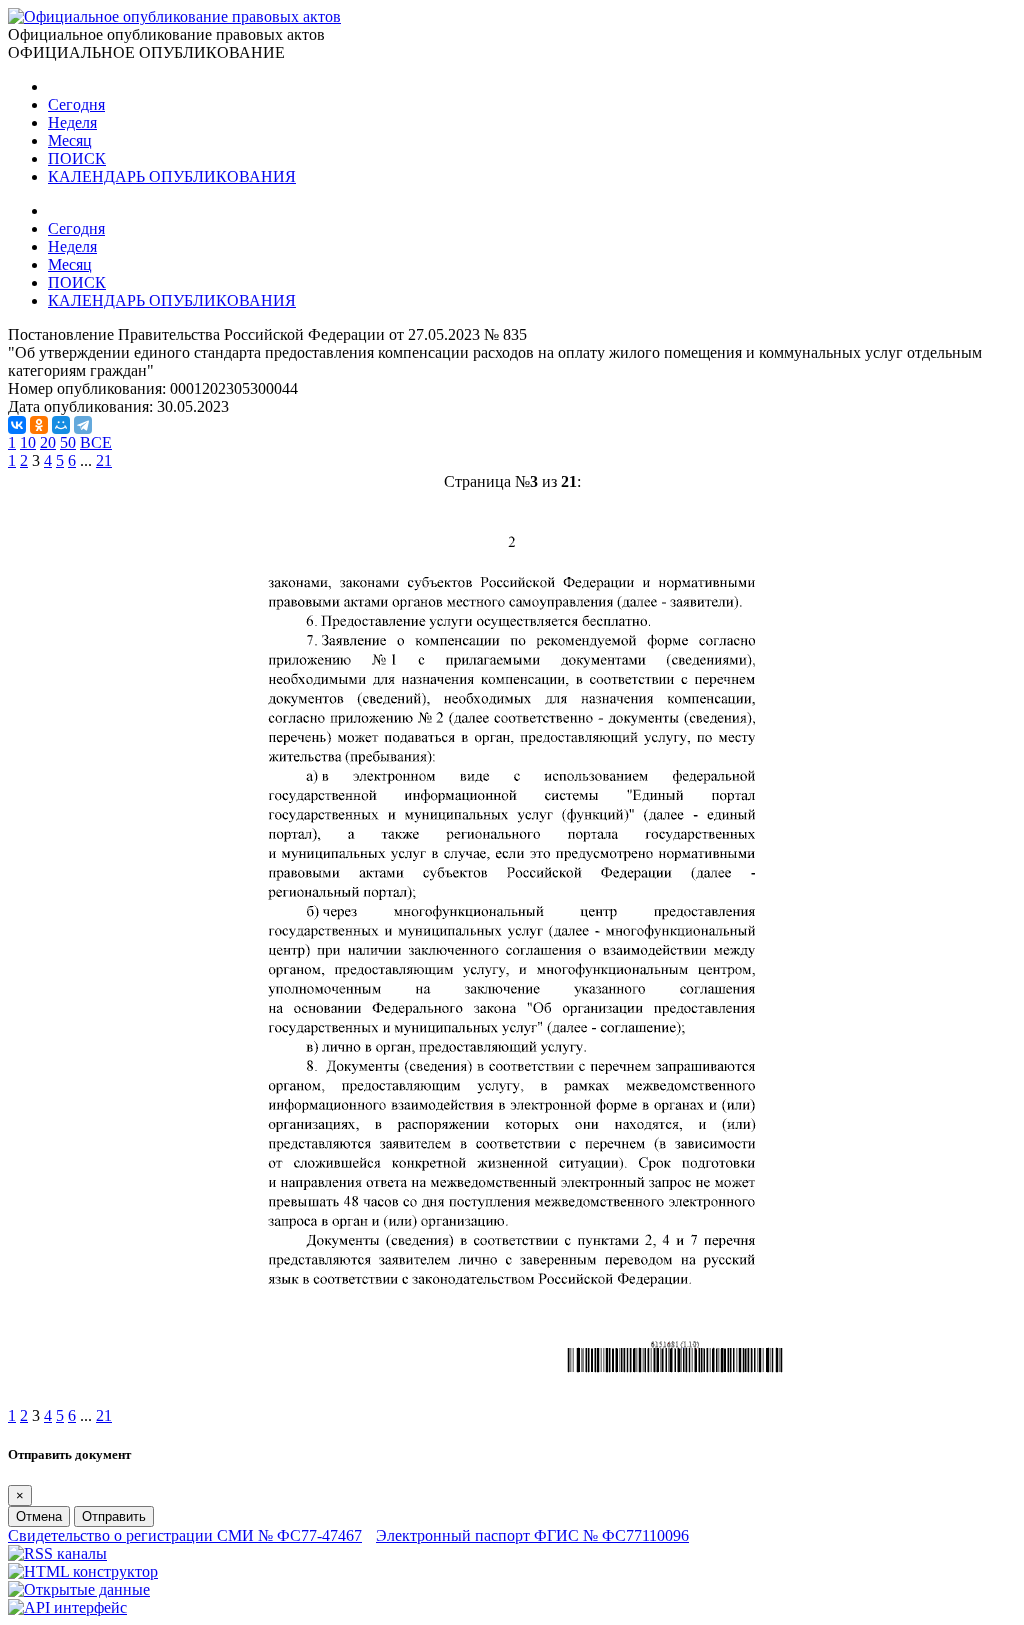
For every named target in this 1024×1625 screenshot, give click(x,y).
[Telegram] (83, 425)
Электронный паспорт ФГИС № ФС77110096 (532, 1535)
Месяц (70, 140)
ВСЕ (96, 442)
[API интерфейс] (67, 1607)
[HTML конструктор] (83, 1571)
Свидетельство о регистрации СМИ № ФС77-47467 (185, 1535)
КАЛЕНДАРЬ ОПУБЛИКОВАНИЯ (172, 176)
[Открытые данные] (79, 1589)
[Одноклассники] (39, 425)
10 (28, 442)
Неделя (72, 122)
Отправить (114, 1516)
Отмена (39, 1516)
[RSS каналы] (57, 1553)
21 (104, 460)
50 (68, 442)
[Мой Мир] (61, 425)
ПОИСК (77, 158)
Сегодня (76, 104)
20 (48, 442)
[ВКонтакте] (17, 425)
